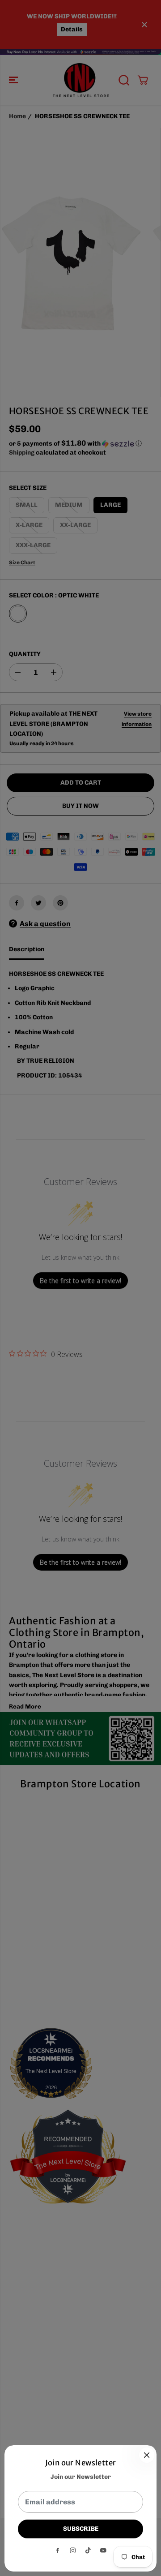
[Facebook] (58, 2550)
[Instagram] (73, 2550)
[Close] (147, 2455)
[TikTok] (88, 2550)
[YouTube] (103, 2550)
